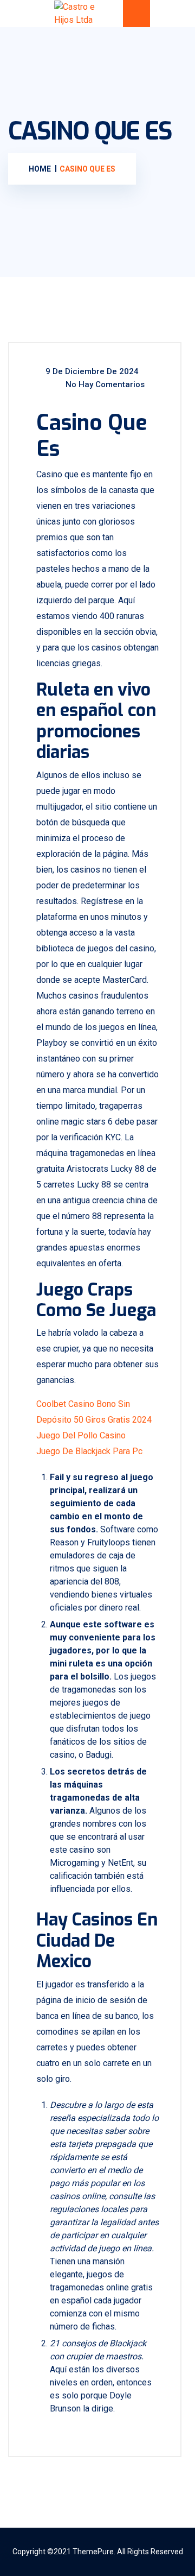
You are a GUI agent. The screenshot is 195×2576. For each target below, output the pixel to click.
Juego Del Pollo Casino (81, 1435)
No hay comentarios (104, 384)
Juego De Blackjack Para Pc (89, 1451)
